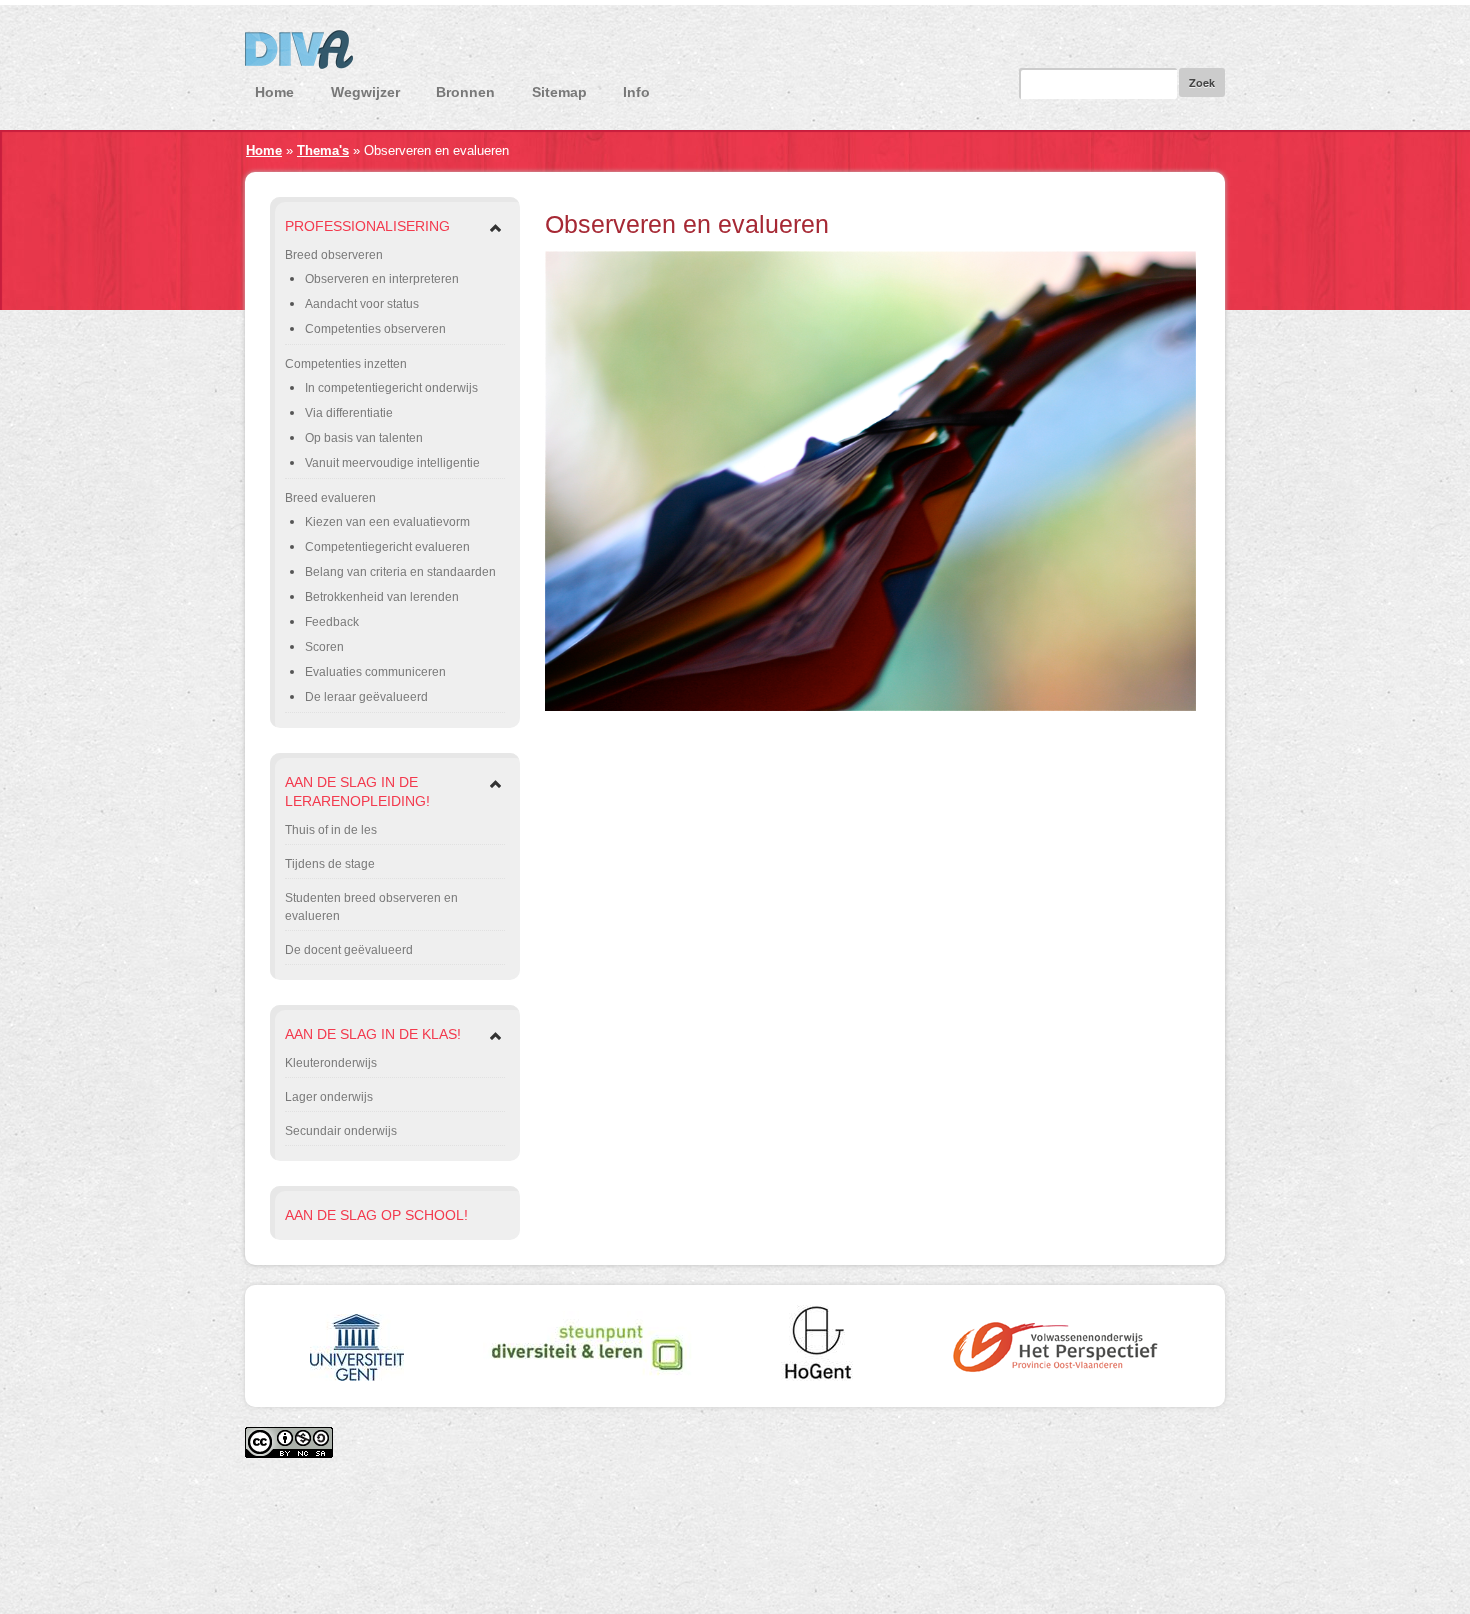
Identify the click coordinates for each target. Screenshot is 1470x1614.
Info (636, 92)
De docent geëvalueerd (349, 950)
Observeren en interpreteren (382, 279)
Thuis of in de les (331, 830)
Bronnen (465, 92)
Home (274, 92)
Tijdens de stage (330, 864)
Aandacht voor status (362, 304)
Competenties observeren (375, 329)
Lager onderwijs (329, 1097)
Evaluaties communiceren (375, 672)
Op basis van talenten (364, 438)
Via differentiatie (349, 413)
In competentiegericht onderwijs (391, 388)
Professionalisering (367, 226)
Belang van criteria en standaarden (400, 572)
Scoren (324, 647)
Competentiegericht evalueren (387, 547)
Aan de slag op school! (376, 1215)
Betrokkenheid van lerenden (382, 597)
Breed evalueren (330, 498)
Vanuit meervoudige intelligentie (392, 463)
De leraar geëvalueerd (366, 697)
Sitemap (559, 92)
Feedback (332, 622)
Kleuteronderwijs (331, 1063)
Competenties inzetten (346, 364)
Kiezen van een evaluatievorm (387, 522)
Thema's (323, 150)
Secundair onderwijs (341, 1131)
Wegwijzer (365, 92)
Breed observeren (334, 255)
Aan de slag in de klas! (373, 1034)
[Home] (735, 55)
